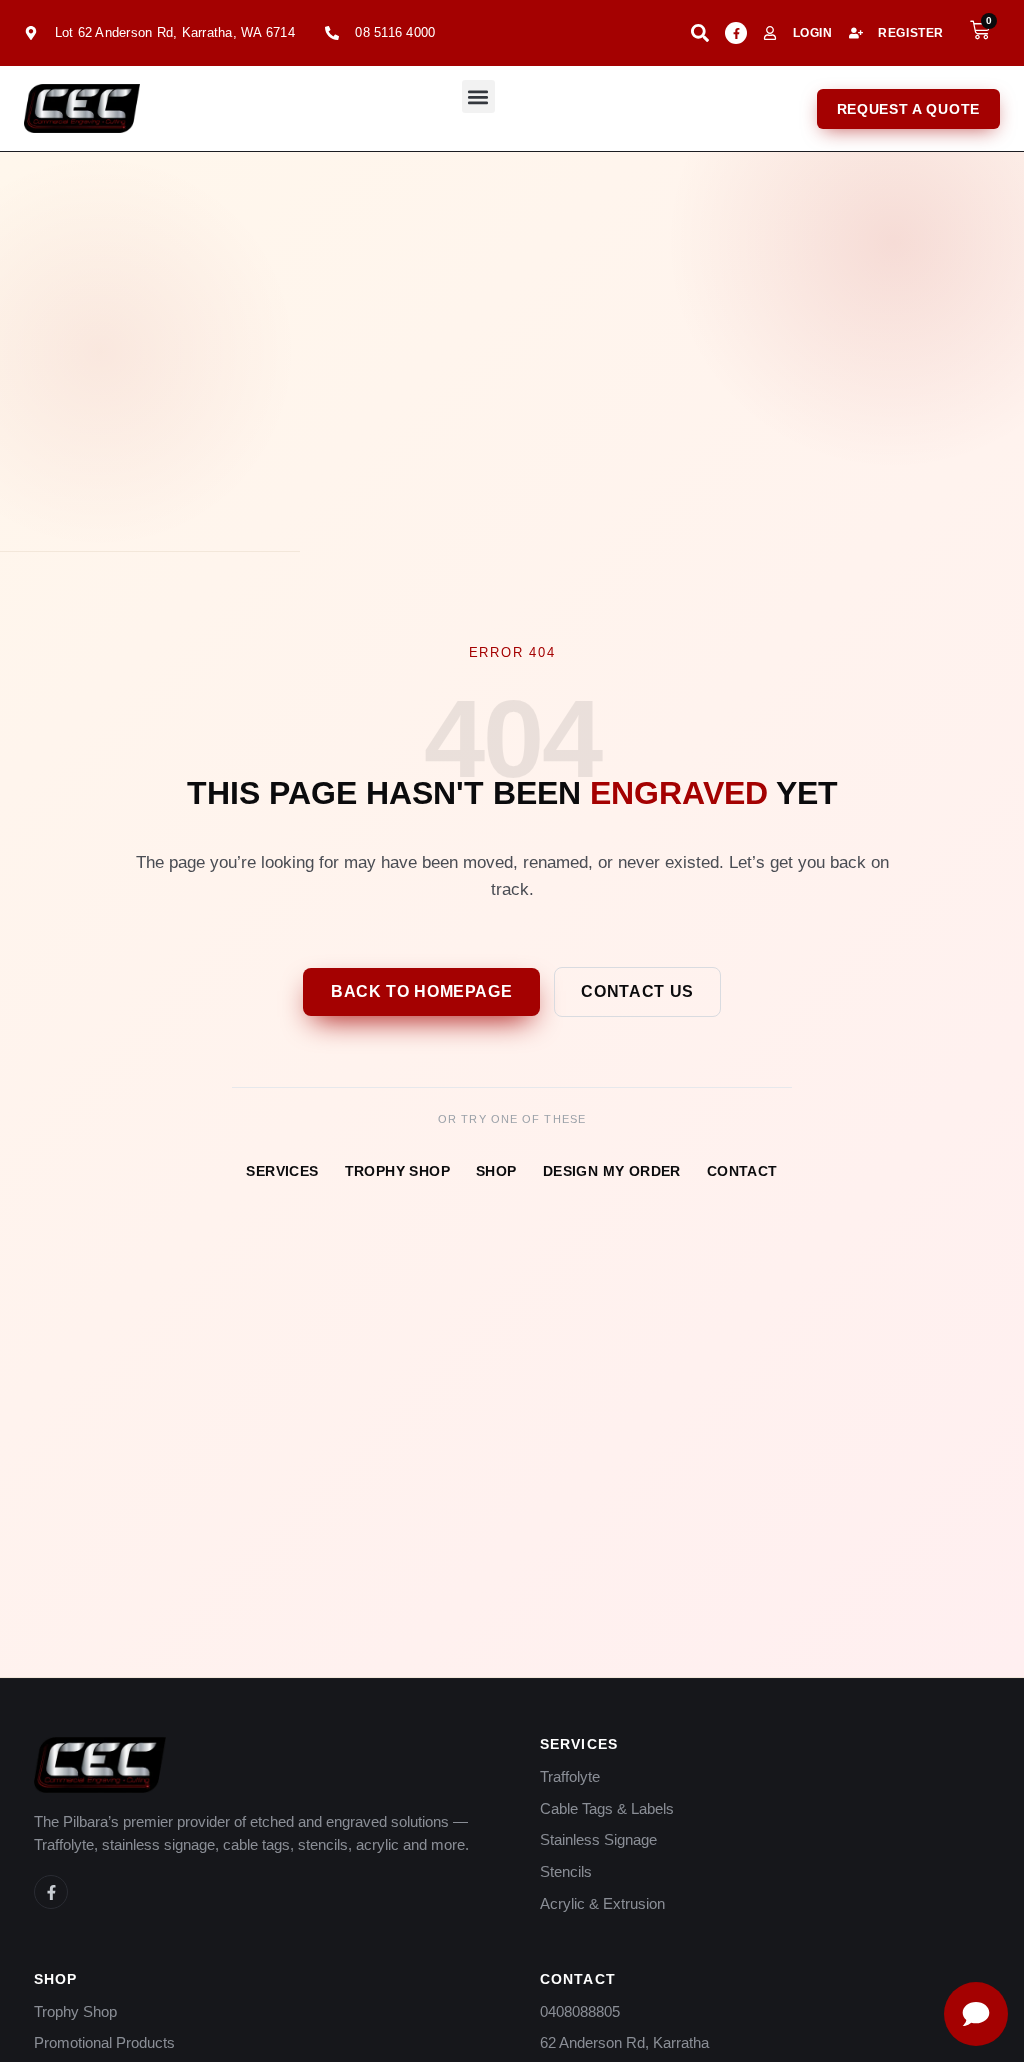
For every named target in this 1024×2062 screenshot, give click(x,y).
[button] (478, 96)
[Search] (700, 33)
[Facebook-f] (736, 33)
